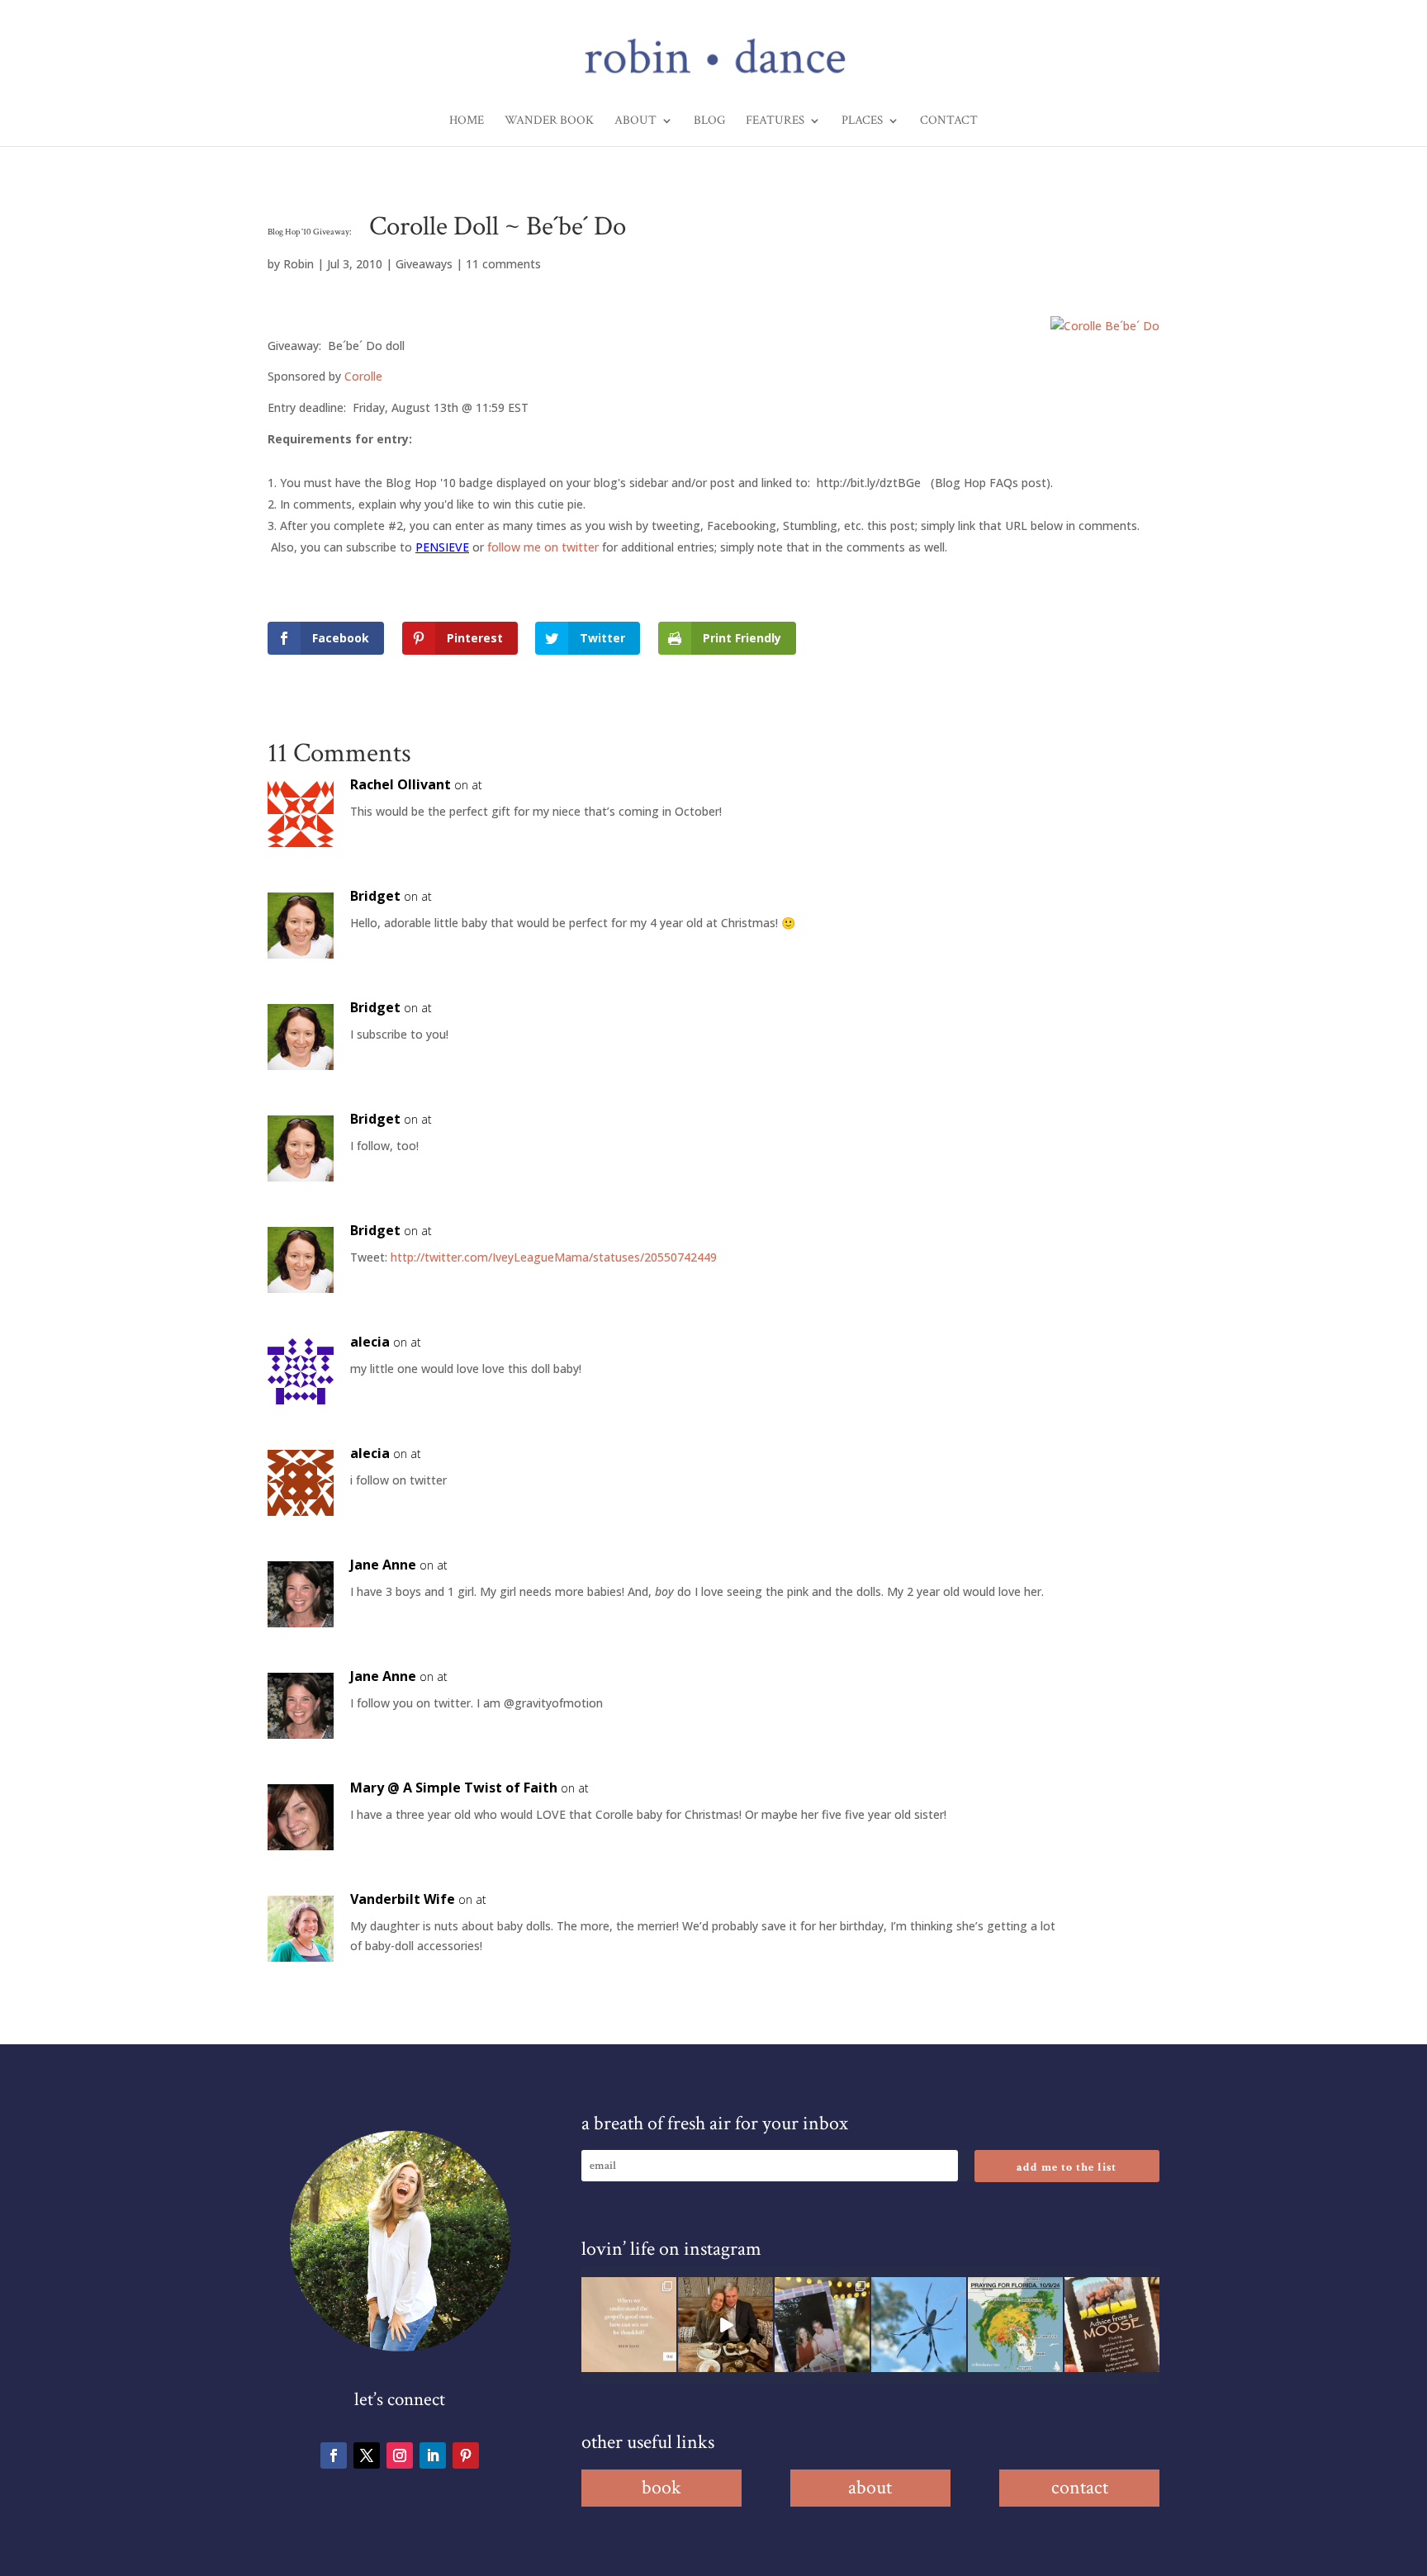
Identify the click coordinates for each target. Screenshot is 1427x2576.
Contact (949, 121)
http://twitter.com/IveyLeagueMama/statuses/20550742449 (554, 1257)
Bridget (375, 896)
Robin (299, 264)
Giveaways (424, 264)
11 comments (503, 264)
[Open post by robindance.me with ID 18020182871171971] (1112, 2325)
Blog (709, 121)
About (635, 121)
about (870, 2487)
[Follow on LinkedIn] (433, 2455)
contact (1080, 2487)
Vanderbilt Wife (403, 1899)
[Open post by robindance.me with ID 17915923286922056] (822, 2325)
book (661, 2487)
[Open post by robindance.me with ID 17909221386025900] (725, 2325)
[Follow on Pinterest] (466, 2455)
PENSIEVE (442, 547)
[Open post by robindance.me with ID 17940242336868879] (1015, 2325)
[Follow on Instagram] (400, 2455)
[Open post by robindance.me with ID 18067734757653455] (919, 2325)
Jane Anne (383, 1565)
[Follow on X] (367, 2455)
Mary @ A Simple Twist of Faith (454, 1788)
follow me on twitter (543, 547)
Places (862, 121)
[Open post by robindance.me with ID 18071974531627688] (629, 2325)
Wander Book (549, 121)
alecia (370, 1342)
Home (467, 121)
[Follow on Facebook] (334, 2455)
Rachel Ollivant (401, 784)
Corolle (363, 376)
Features (775, 121)
